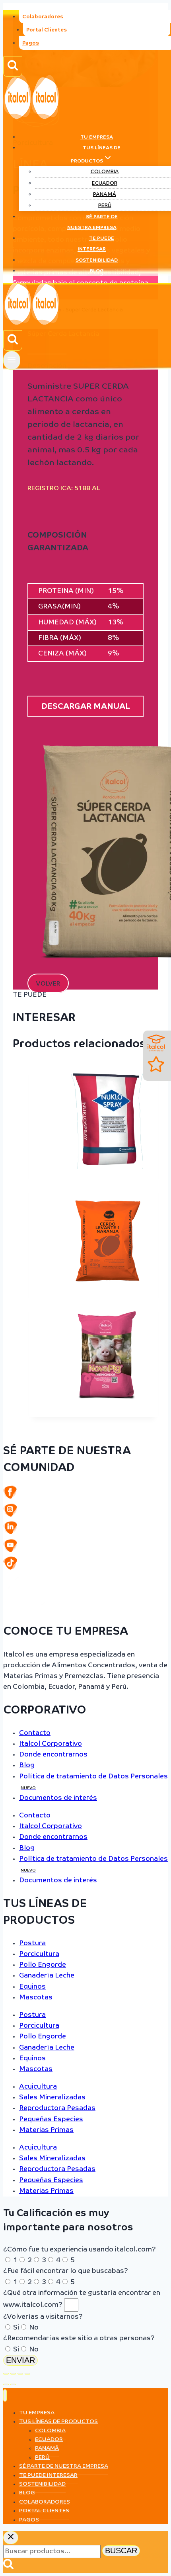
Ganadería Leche (47, 1976)
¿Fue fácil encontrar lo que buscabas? (66, 2271)
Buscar (121, 2551)
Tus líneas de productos (58, 2421)
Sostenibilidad (97, 260)
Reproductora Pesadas (57, 2108)
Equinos (32, 1987)
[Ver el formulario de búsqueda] (13, 67)
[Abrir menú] (12, 360)
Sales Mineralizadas (52, 2098)
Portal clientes (44, 2511)
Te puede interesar (96, 244)
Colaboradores (43, 17)
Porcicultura (39, 1954)
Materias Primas (46, 2130)
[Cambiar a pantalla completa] (13, 2374)
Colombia (105, 172)
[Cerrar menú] (5, 2395)
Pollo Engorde (43, 1965)
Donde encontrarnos (53, 1755)
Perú (105, 206)
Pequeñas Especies (51, 2119)
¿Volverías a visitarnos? (43, 2317)
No (34, 2328)
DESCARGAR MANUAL (86, 706)
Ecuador (105, 183)
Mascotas (36, 1998)
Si (16, 2328)
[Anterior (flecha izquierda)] (6, 2384)
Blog (97, 271)
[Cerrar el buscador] (11, 2538)
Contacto (35, 1733)
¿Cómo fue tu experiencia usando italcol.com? (80, 2250)
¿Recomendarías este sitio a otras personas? (79, 2338)
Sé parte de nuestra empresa (92, 222)
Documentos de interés (58, 1798)
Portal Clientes (47, 30)
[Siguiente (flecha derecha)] (13, 2384)
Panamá (105, 195)
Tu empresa (97, 137)
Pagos (31, 43)
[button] (48, 983)
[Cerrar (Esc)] (27, 2374)
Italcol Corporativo (51, 1744)
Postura (32, 1943)
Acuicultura (38, 2087)
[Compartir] (20, 2374)
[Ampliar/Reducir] (6, 2374)
